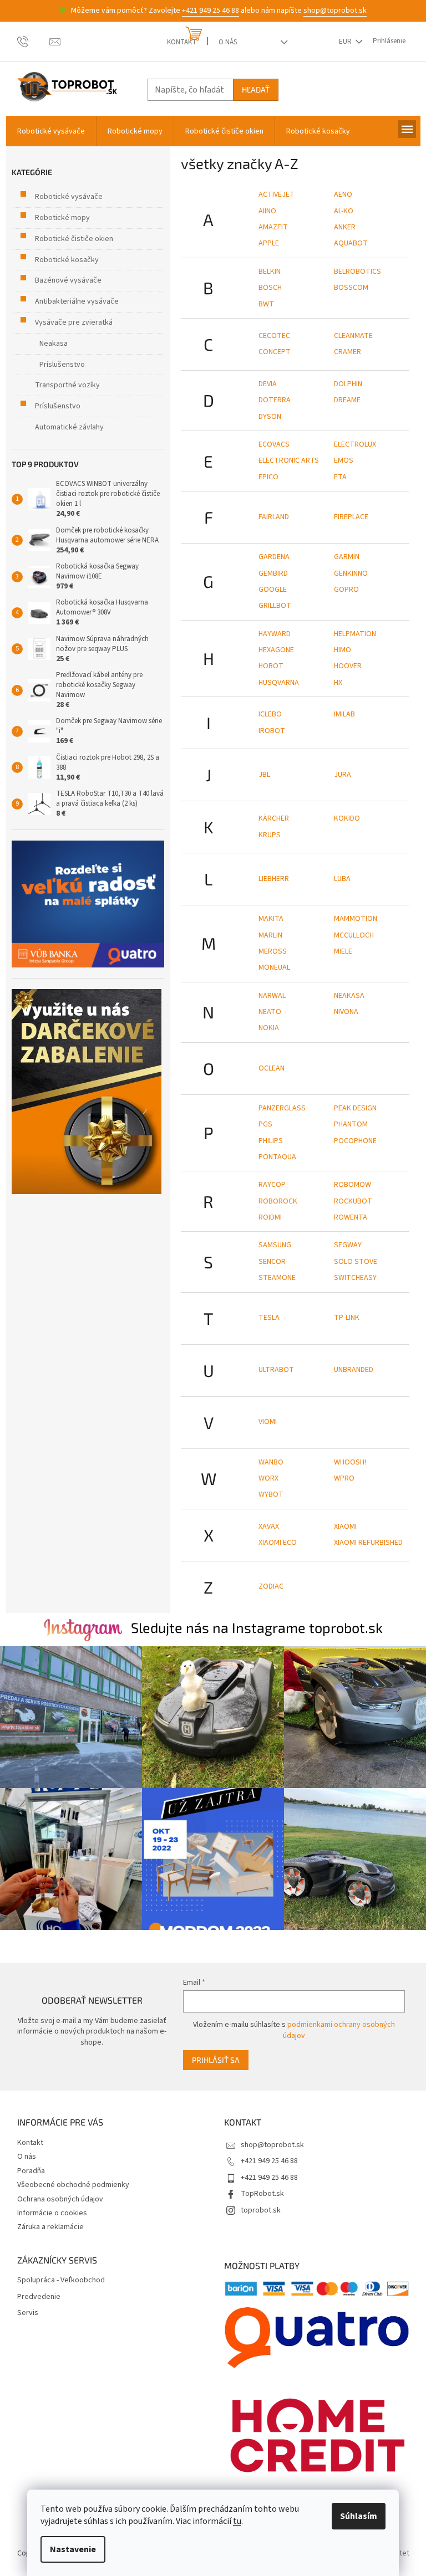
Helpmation (355, 634)
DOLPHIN (348, 384)
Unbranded (354, 1370)
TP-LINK (347, 1318)
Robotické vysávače (69, 197)
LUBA (342, 879)
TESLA (269, 1318)
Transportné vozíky (67, 385)
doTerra (275, 400)
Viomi (268, 1422)
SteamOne (277, 1278)
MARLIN (270, 935)
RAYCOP (272, 1185)
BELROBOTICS (357, 272)
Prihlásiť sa (216, 2060)
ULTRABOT (276, 1370)
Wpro (344, 1478)
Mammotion (356, 919)
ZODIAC (271, 1586)
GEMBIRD (273, 573)
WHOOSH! (350, 1462)
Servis (28, 2313)
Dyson (270, 417)
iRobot (272, 731)
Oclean (272, 1068)
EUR (346, 42)
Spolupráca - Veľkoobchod (61, 2280)
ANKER (345, 227)
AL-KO (344, 211)
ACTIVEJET (277, 194)
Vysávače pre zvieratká (74, 322)
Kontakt (182, 42)
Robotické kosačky (67, 260)
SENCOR (272, 1262)
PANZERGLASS (282, 1108)
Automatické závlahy (69, 427)
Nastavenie (73, 2549)
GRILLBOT (275, 606)
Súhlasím (359, 2516)
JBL (264, 775)
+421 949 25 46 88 (211, 11)
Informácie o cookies (52, 2213)
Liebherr (274, 879)
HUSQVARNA (279, 683)
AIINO (267, 211)
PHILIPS (271, 1141)
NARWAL (272, 996)
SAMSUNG (275, 1245)
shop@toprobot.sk (335, 11)
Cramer (348, 352)
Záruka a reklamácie (50, 2227)
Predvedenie (39, 2297)
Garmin (347, 557)
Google (273, 590)
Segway (348, 1245)
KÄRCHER (274, 818)
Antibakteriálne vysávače (77, 301)
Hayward (275, 634)
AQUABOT (351, 243)
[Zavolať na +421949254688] (34, 41)
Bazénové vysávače (68, 280)
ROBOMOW (353, 1185)
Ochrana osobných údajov (60, 2199)
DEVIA (268, 384)
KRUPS (270, 835)
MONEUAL (274, 967)
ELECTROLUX (355, 444)
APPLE (269, 243)
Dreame (347, 400)
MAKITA (271, 919)
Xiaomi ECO (278, 1543)
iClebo (270, 714)
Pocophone (355, 1141)
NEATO (270, 1012)
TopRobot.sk (262, 2194)
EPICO (268, 477)
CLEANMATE (353, 336)
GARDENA (274, 557)
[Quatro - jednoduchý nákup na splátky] (88, 904)
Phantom (351, 1124)
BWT (266, 304)
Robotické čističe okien (74, 239)
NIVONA (346, 1012)
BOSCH (270, 288)
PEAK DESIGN (355, 1108)
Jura (343, 775)
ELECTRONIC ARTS (289, 460)
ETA (340, 477)
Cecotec (274, 336)
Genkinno (351, 573)
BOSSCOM (351, 288)
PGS (265, 1124)
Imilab (344, 714)
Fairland (274, 517)
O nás (228, 42)
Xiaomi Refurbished (368, 1543)
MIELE (343, 951)
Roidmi (270, 1217)
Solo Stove (356, 1262)
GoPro (346, 590)
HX (338, 683)
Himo (343, 650)
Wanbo (271, 1462)
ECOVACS (274, 444)
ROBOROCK (278, 1201)
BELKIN (270, 272)
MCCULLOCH (354, 935)
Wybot (271, 1494)
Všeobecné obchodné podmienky (73, 2185)
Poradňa (31, 2171)
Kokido (347, 818)
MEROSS (273, 951)
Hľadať (256, 89)
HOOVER (348, 666)
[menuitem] (51, 131)
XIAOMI (345, 1527)
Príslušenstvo (62, 365)
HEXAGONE (276, 650)
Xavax (269, 1527)
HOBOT (271, 666)
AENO (343, 194)
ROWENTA (351, 1217)
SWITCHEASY (355, 1278)
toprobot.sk (261, 2210)
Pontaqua (277, 1157)
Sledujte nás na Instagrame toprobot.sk (257, 1627)
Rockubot (353, 1201)
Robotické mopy (62, 218)
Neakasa (54, 344)
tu (237, 2521)
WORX (268, 1478)
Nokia (269, 1028)
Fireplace (351, 517)
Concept (275, 352)
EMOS (344, 460)
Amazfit (273, 227)
